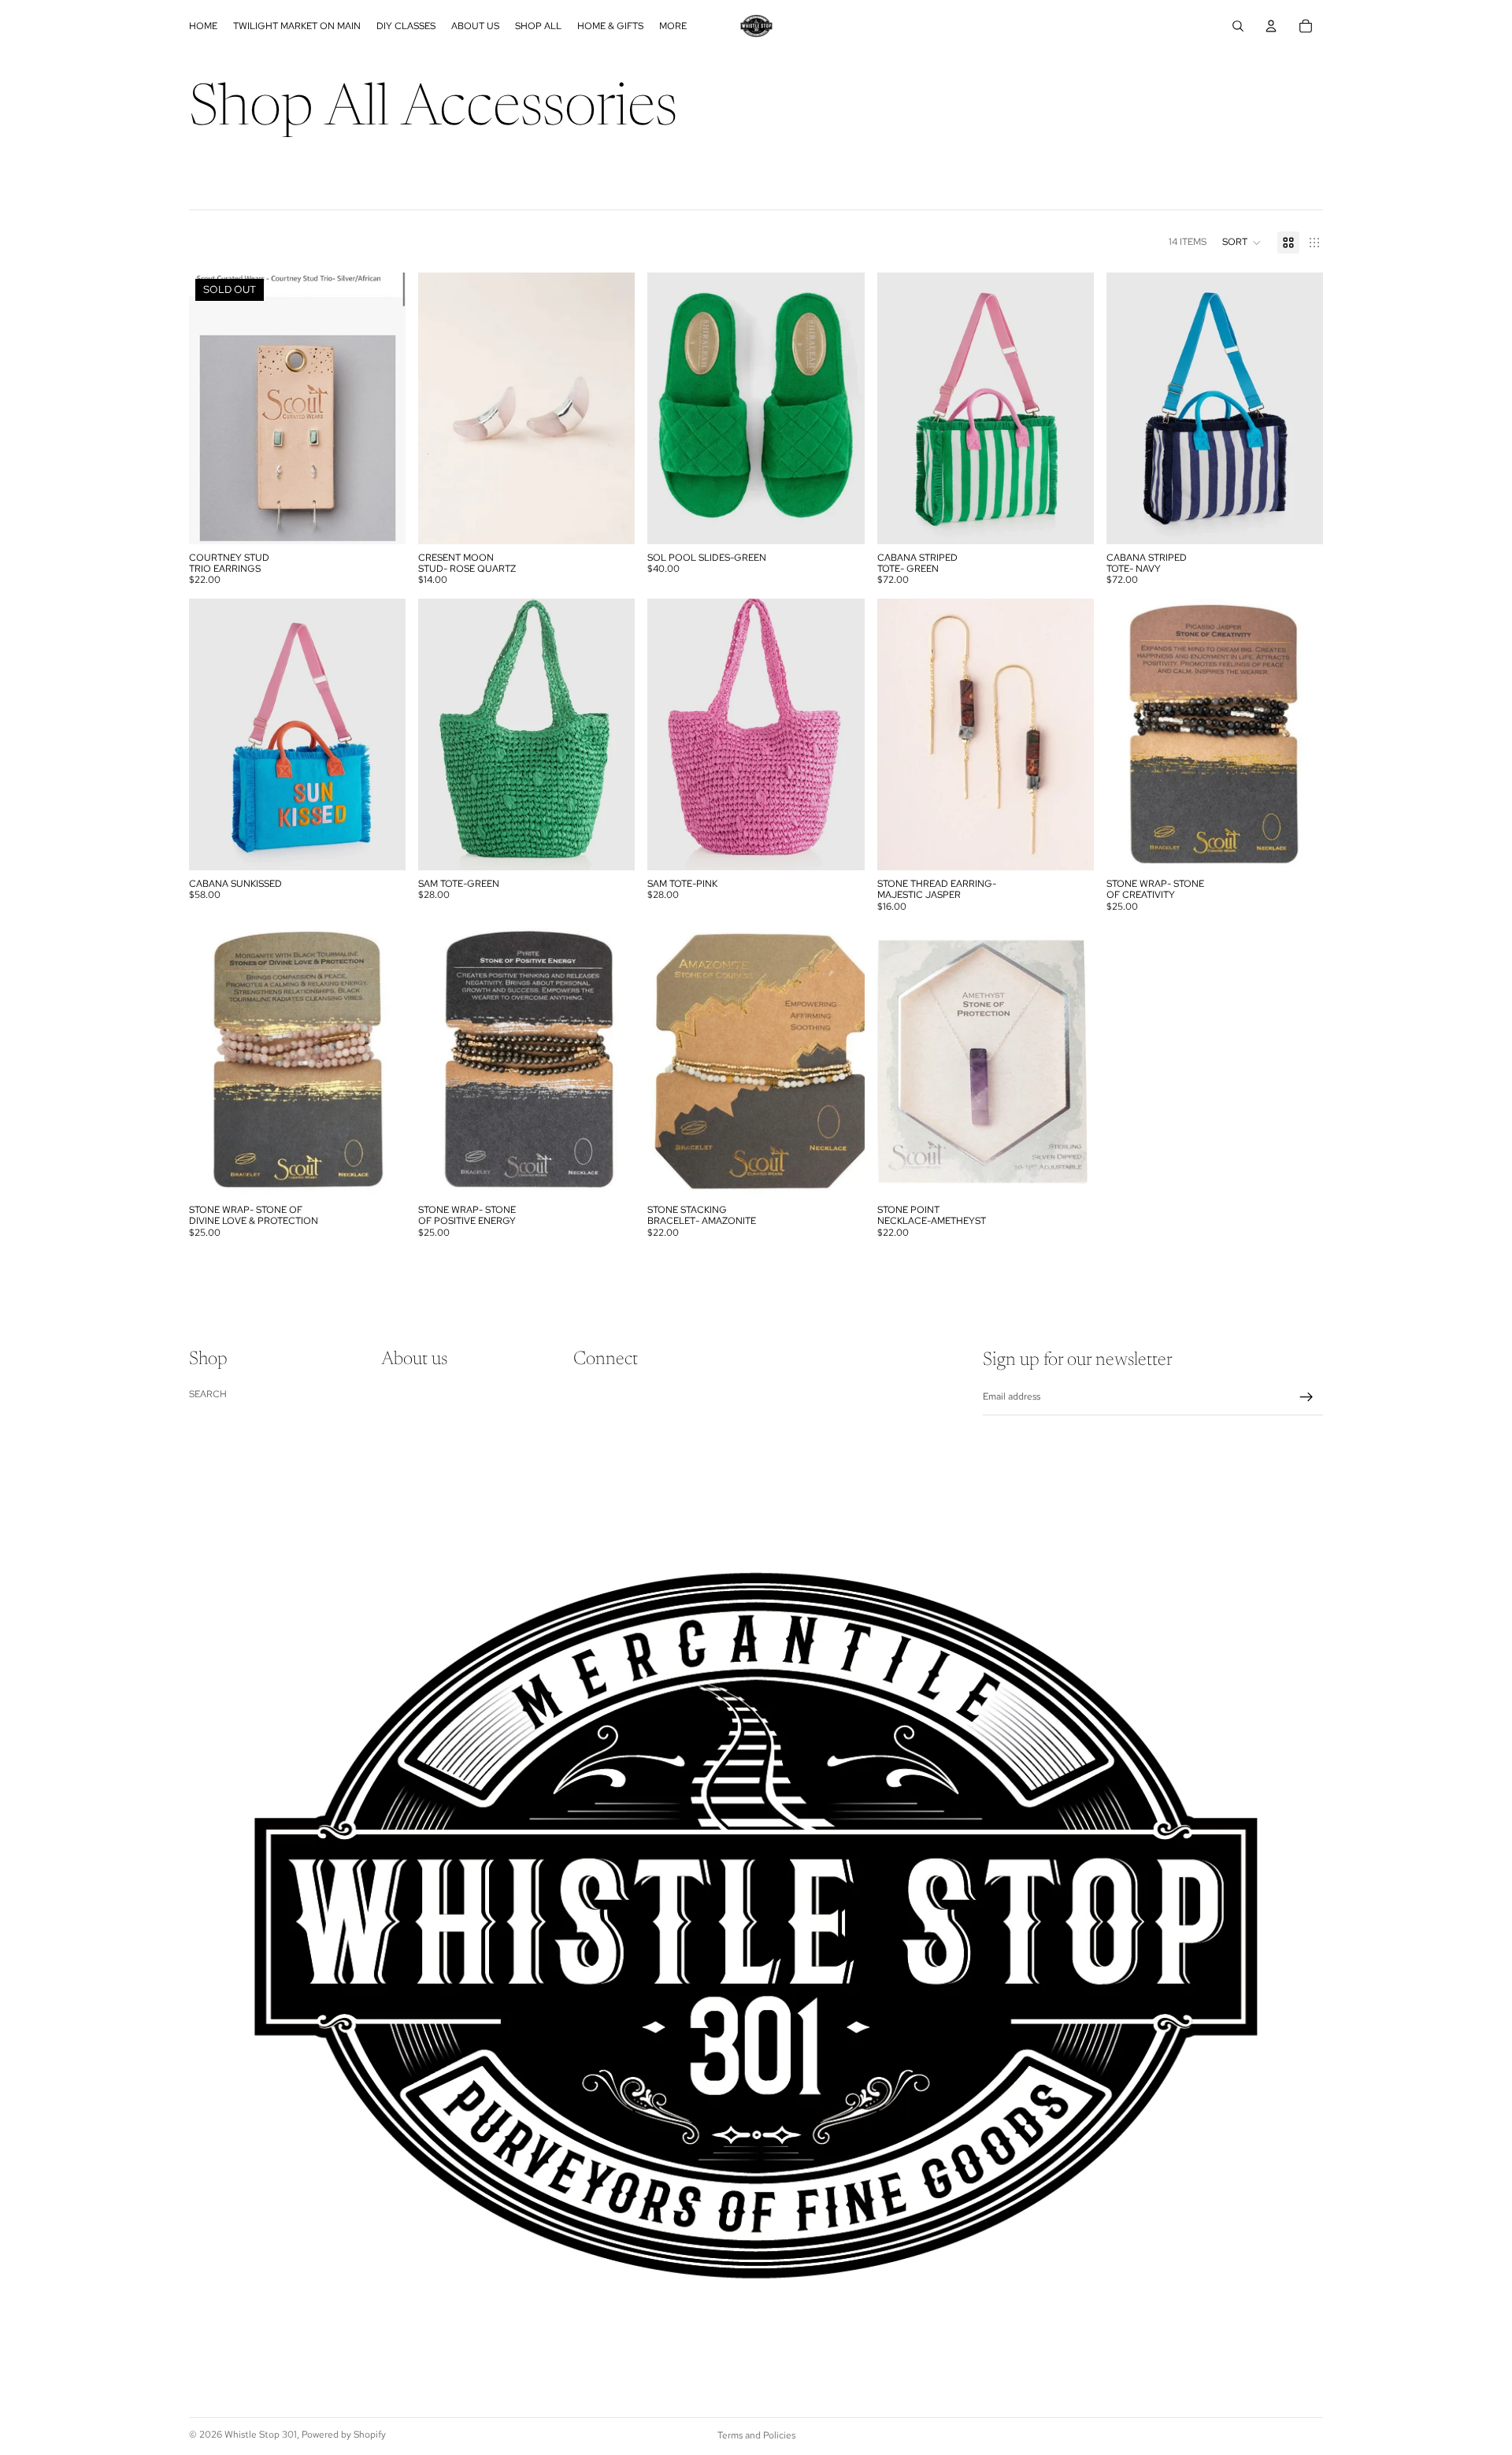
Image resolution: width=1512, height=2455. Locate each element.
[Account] (1271, 26)
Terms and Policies (756, 2435)
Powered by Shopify (344, 2435)
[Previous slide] (1130, 734)
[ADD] (611, 520)
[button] (1242, 243)
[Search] (1238, 26)
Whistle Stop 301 (261, 2435)
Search (208, 1394)
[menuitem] (673, 26)
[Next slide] (1299, 734)
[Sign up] (1306, 1397)
